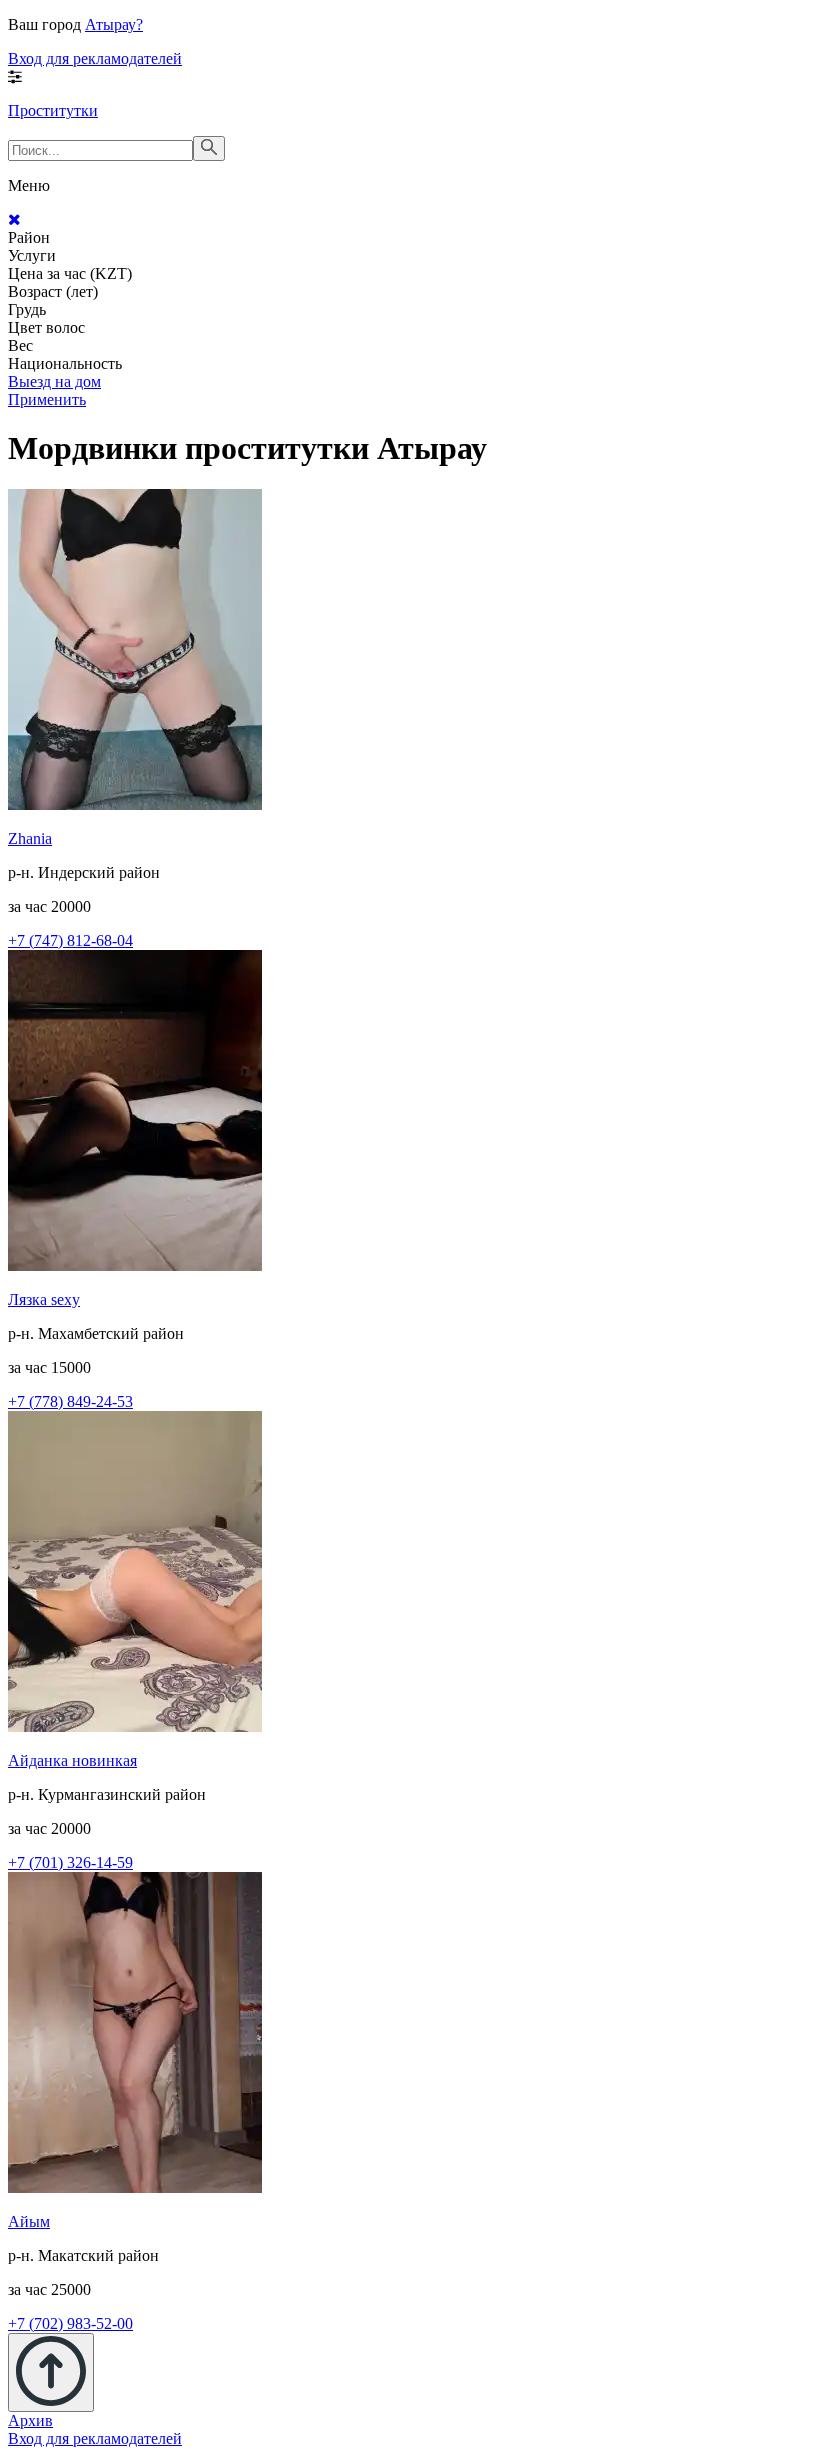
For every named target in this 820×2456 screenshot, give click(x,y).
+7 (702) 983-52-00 (70, 2323)
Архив (30, 2420)
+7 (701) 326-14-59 (70, 1862)
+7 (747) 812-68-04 (70, 940)
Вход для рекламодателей (95, 58)
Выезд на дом (54, 381)
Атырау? (114, 24)
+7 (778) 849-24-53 (70, 1401)
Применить (47, 399)
